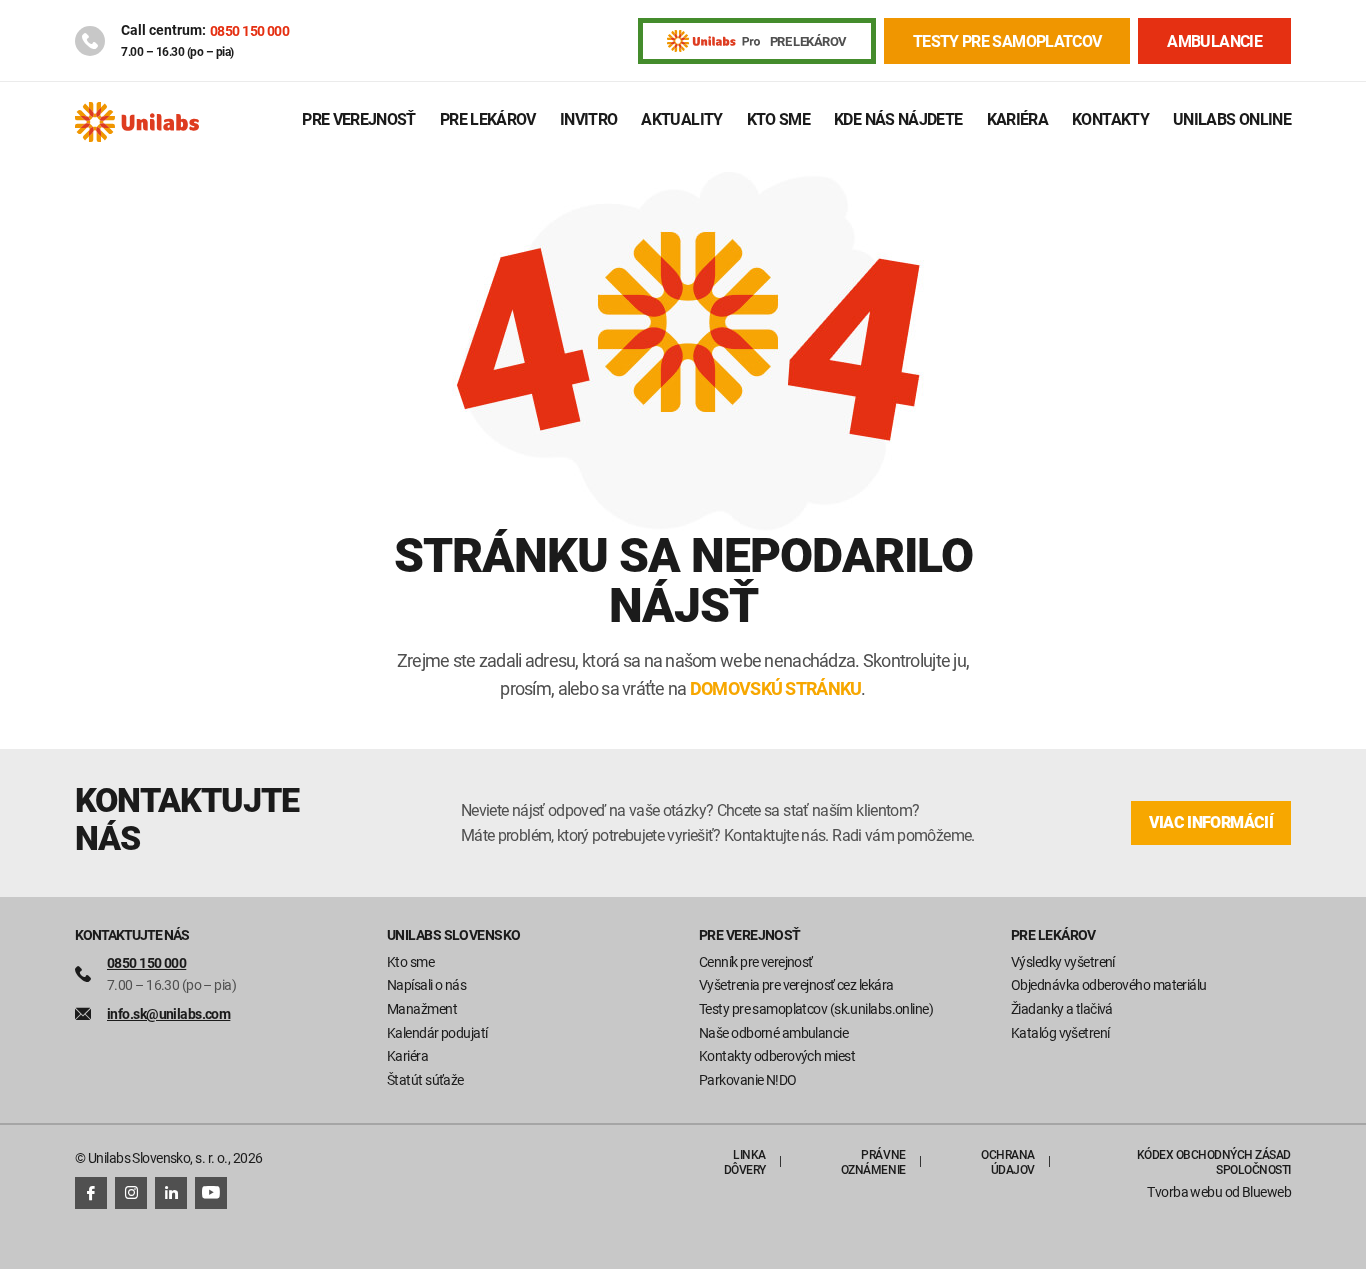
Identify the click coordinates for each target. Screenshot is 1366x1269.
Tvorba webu (1184, 1191)
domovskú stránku (775, 688)
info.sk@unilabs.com (168, 1013)
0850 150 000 (249, 30)
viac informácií (1211, 822)
